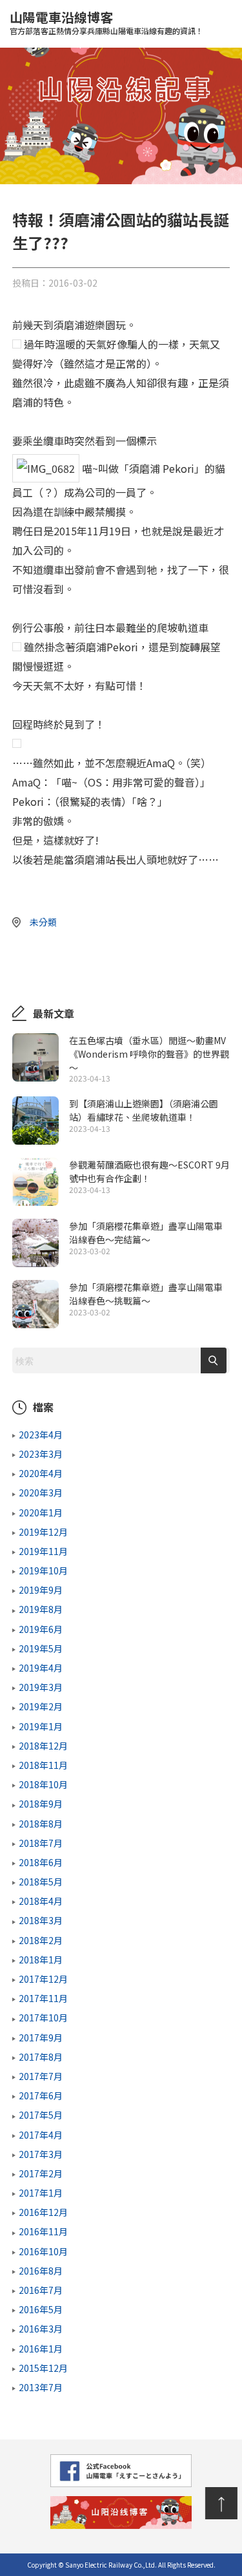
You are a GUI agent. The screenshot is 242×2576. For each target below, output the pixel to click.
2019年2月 (41, 1706)
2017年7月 (41, 2076)
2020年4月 (41, 1473)
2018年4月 (41, 1901)
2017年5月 (41, 2115)
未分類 (43, 922)
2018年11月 (43, 1765)
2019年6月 (41, 1629)
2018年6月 (41, 1862)
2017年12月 (43, 1979)
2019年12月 (43, 1532)
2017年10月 (43, 2018)
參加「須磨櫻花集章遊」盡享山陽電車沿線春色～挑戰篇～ (146, 1294)
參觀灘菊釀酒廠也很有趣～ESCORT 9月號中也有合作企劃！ (149, 1171)
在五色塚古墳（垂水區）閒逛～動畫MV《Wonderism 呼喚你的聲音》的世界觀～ (149, 1054)
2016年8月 (41, 2271)
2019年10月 (43, 1570)
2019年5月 (41, 1648)
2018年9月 (41, 1804)
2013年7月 (41, 2387)
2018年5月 (41, 1882)
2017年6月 (41, 2095)
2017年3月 (41, 2154)
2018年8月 (41, 1824)
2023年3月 (41, 1454)
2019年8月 (41, 1609)
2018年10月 (43, 1784)
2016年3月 (41, 2329)
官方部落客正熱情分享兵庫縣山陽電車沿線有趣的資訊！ (121, 100)
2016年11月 (43, 2231)
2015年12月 (43, 2368)
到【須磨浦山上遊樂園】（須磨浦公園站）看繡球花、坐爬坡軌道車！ (144, 1110)
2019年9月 (41, 1590)
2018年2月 (41, 1940)
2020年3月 (41, 1493)
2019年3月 (41, 1687)
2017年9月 (41, 2037)
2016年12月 (43, 2212)
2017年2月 (41, 2173)
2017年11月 (43, 1998)
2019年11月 (43, 1551)
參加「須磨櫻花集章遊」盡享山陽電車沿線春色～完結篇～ (146, 1233)
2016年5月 (41, 2309)
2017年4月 (41, 2135)
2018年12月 (43, 1746)
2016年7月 (41, 2290)
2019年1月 (41, 1726)
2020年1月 (41, 1512)
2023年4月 (41, 1435)
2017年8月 (41, 2057)
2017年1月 (41, 2193)
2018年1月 (41, 1960)
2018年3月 (41, 1920)
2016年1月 (41, 2349)
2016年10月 (43, 2251)
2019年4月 (41, 1668)
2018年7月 (41, 1843)
